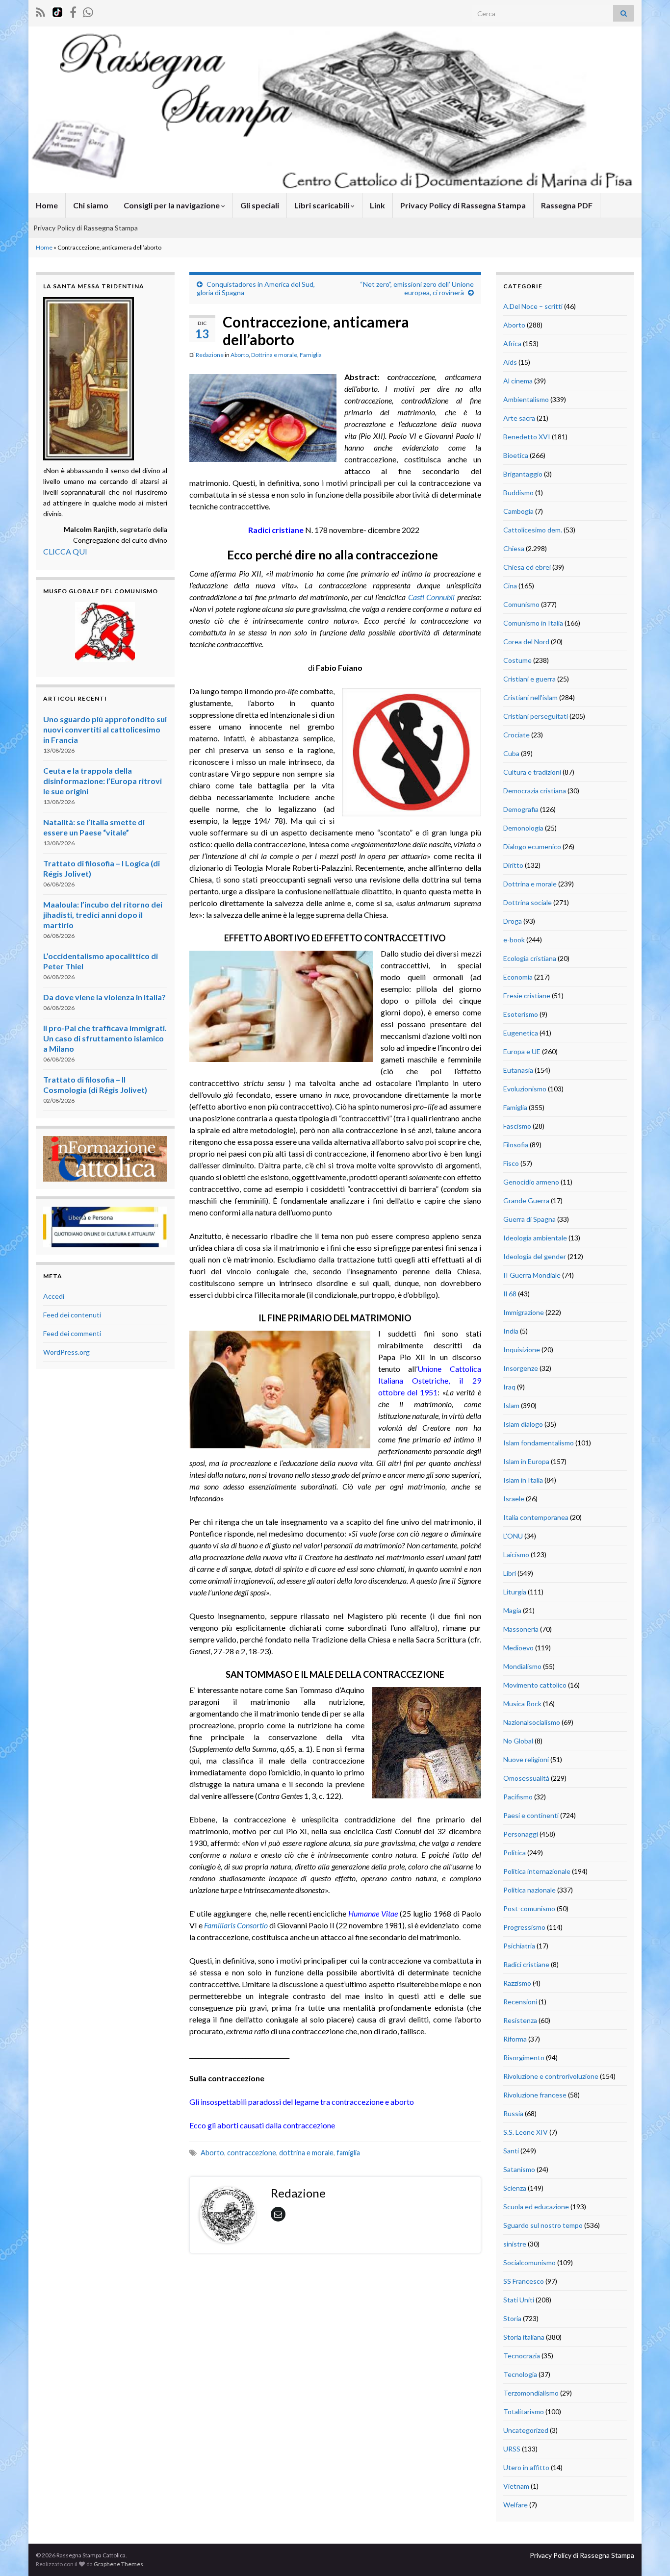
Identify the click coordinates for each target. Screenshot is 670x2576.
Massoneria (521, 1629)
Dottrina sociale (528, 902)
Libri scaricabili (322, 205)
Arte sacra (519, 418)
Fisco (511, 1163)
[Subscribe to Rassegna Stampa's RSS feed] (40, 11)
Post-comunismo (529, 1908)
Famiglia (311, 355)
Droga (513, 921)
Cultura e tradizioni (532, 772)
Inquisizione (522, 1350)
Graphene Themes (118, 2564)
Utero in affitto (526, 2467)
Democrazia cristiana (535, 791)
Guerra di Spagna (529, 1219)
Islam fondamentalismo (539, 1443)
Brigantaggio (523, 474)
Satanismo (519, 2169)
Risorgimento (524, 2058)
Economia (518, 977)
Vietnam (516, 2486)
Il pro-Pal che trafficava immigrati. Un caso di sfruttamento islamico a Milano (105, 1038)
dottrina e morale (306, 2153)
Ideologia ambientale (535, 1238)
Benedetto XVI (527, 437)
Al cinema (518, 381)
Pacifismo (518, 1797)
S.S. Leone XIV (526, 2132)
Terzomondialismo (531, 2393)
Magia (512, 1610)
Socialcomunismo (529, 2262)
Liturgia (515, 1592)
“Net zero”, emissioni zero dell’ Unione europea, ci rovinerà (417, 288)
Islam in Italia (523, 1480)
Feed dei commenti (72, 1333)
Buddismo (518, 492)
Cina (510, 586)
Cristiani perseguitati (536, 716)
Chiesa (514, 548)
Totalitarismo (524, 2412)
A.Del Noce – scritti (533, 306)
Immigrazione (524, 1312)
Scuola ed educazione (536, 2207)
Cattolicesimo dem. (533, 530)
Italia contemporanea (536, 1517)
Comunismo (521, 604)
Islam (511, 1405)
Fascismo (517, 1126)
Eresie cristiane (527, 996)
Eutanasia (518, 1070)
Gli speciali (260, 205)
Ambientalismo (526, 399)
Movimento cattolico (535, 1685)
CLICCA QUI (65, 551)
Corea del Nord (526, 642)
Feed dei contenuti (72, 1315)
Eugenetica (521, 1033)
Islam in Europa (526, 1461)
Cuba (511, 753)
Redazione (210, 355)
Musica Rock (522, 1704)
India (511, 1331)
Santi (511, 2151)
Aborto (240, 355)
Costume (517, 660)
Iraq (509, 1387)
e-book (514, 940)
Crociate (516, 735)
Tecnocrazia (522, 2356)
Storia (512, 2318)
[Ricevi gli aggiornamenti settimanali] (88, 11)
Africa (512, 343)
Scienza (515, 2188)
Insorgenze (521, 1368)
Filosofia (516, 1145)
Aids (510, 362)
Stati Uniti (519, 2300)
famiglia (348, 2153)
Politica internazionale (537, 1871)
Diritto (513, 865)
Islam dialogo (523, 1424)
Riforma (515, 2039)
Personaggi (521, 1834)
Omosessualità (526, 1778)
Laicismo (516, 1554)
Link (377, 205)
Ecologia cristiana (530, 958)
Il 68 (510, 1294)
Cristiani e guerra (529, 679)
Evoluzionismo (525, 1089)
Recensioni (520, 2002)
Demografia (521, 809)
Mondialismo (522, 1666)
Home (47, 205)
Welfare (515, 2505)
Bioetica (516, 455)
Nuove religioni (526, 1759)
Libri (510, 1573)
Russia (513, 2113)
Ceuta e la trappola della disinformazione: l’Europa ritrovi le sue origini (103, 781)
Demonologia (523, 828)
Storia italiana (524, 2337)
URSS (512, 2449)
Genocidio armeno (531, 1182)
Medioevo (518, 1648)
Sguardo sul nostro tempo (543, 2225)
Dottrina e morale (274, 355)
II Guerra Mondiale (532, 1275)
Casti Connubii (431, 597)
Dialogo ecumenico (532, 846)
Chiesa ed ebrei (527, 567)
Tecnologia (520, 2374)
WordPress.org (66, 1352)
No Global (518, 1741)
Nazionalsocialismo (532, 1722)
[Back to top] (648, 2554)
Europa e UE (522, 1051)
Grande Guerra (526, 1200)
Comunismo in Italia (533, 623)
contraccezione (252, 2153)
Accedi (54, 1296)
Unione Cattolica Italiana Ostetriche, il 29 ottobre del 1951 (430, 1380)
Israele (514, 1499)
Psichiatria (519, 1946)
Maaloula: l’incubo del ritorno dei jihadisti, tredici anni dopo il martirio (103, 915)
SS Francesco (524, 2281)
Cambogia (518, 511)
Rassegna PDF (567, 205)
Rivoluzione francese (535, 2095)
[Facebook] (73, 11)
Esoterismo (521, 1014)
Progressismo (524, 1927)
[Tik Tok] (57, 11)
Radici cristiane (526, 1964)
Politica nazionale (529, 1890)
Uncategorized (526, 2430)
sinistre (515, 2244)
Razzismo (517, 1983)
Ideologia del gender (535, 1256)
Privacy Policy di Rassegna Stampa (463, 205)
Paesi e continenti (531, 1815)
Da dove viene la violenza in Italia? (104, 997)
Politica (515, 1853)
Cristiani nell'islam (530, 697)
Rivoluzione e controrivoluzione (551, 2076)
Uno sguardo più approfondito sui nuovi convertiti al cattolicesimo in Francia (105, 729)
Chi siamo (91, 205)
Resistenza (520, 2020)
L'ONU (513, 1536)
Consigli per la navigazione (172, 205)
